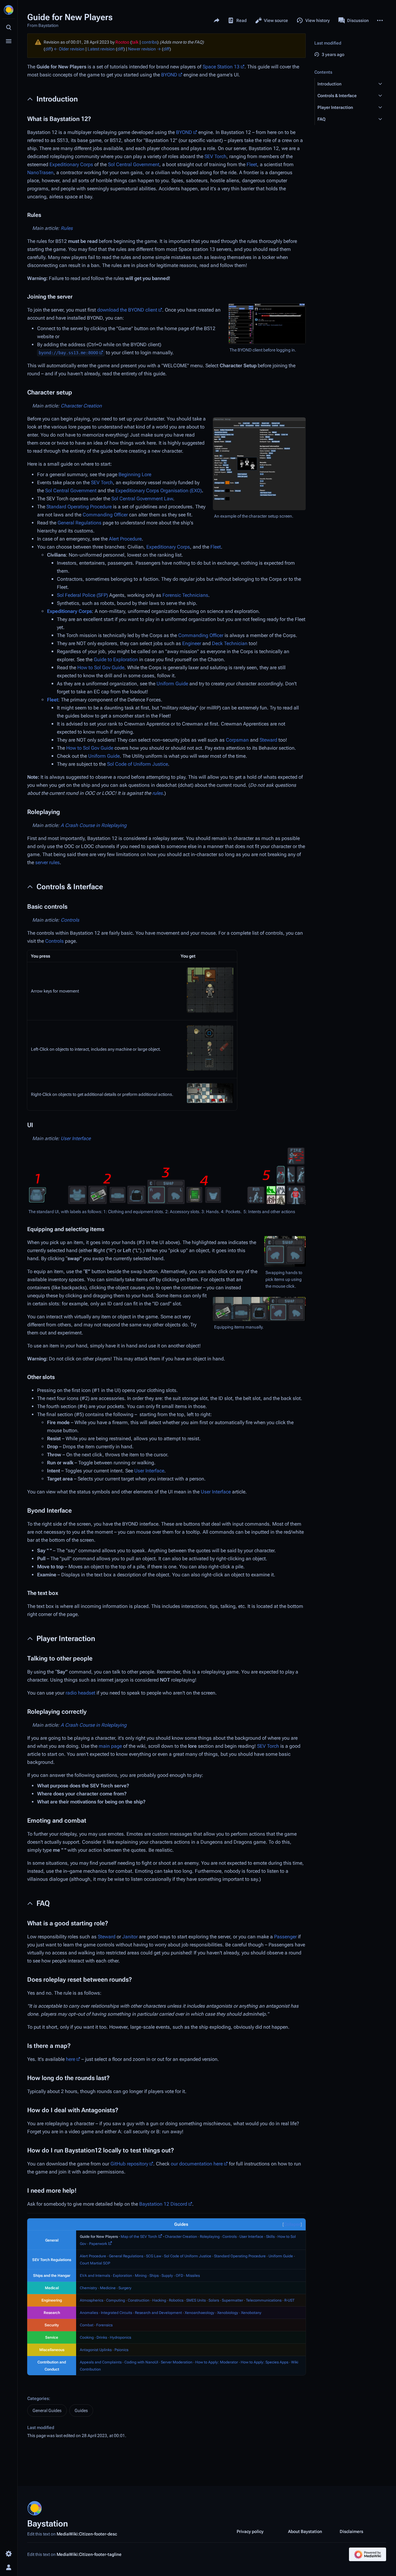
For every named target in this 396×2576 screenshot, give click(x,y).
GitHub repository (129, 2164)
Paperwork (98, 2244)
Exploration (123, 2276)
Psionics (121, 2350)
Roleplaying (210, 2237)
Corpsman (237, 740)
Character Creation (81, 406)
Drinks (102, 2337)
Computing (116, 2300)
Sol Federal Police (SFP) (82, 595)
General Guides (47, 2410)
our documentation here (197, 2164)
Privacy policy (250, 2531)
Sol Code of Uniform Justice (138, 764)
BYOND (169, 75)
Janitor (130, 1937)
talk (135, 42)
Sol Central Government (134, 164)
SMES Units (196, 2300)
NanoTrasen (40, 172)
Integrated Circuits (116, 2313)
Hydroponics (121, 2337)
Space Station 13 (221, 67)
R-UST (289, 2300)
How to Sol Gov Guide (101, 668)
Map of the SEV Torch (139, 2237)
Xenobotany (251, 2313)
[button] (345, 84)
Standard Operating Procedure (79, 507)
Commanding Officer (105, 515)
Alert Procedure (125, 539)
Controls (70, 920)
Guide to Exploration (116, 659)
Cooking (87, 2337)
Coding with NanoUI (141, 2362)
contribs (149, 42)
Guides (81, 2410)
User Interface (76, 1138)
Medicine (108, 2288)
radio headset (80, 1693)
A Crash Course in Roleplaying (94, 825)
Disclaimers (351, 2531)
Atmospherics (92, 2300)
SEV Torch (215, 156)
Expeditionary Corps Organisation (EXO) (159, 491)
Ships (154, 2276)
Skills (270, 2237)
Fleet (252, 164)
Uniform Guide (172, 684)
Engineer (192, 643)
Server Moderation (177, 2362)
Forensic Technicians (185, 595)
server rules (47, 862)
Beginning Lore (135, 474)
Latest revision (101, 49)
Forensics (104, 2325)
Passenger (285, 1937)
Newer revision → (144, 49)
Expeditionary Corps (71, 164)
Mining (141, 2276)
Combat (87, 2325)
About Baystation (305, 2531)
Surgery (125, 2288)
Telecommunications (264, 2300)
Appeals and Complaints (101, 2362)
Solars (214, 2300)
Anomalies (89, 2313)
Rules (67, 228)
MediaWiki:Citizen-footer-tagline (89, 2554)
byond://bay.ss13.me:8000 (68, 353)
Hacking (159, 2300)
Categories (38, 2398)
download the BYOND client (127, 310)
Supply (167, 2276)
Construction (139, 2300)
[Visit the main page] (9, 10)
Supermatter (232, 2300)
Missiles (193, 2276)
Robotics (176, 2300)
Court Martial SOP (95, 2263)
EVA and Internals (95, 2276)
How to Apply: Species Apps (265, 2362)
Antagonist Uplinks (96, 2350)
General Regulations (80, 523)
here (71, 2059)
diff (48, 49)
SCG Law (154, 2256)
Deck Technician (230, 643)
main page (110, 1746)
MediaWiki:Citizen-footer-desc (87, 2534)
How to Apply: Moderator (217, 2362)
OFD (179, 2276)
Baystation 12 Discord (163, 2204)
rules (157, 793)
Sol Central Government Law (142, 499)
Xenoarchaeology (200, 2313)
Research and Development (158, 2313)
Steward (268, 740)
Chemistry (88, 2288)
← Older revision (69, 49)
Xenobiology (228, 2313)
